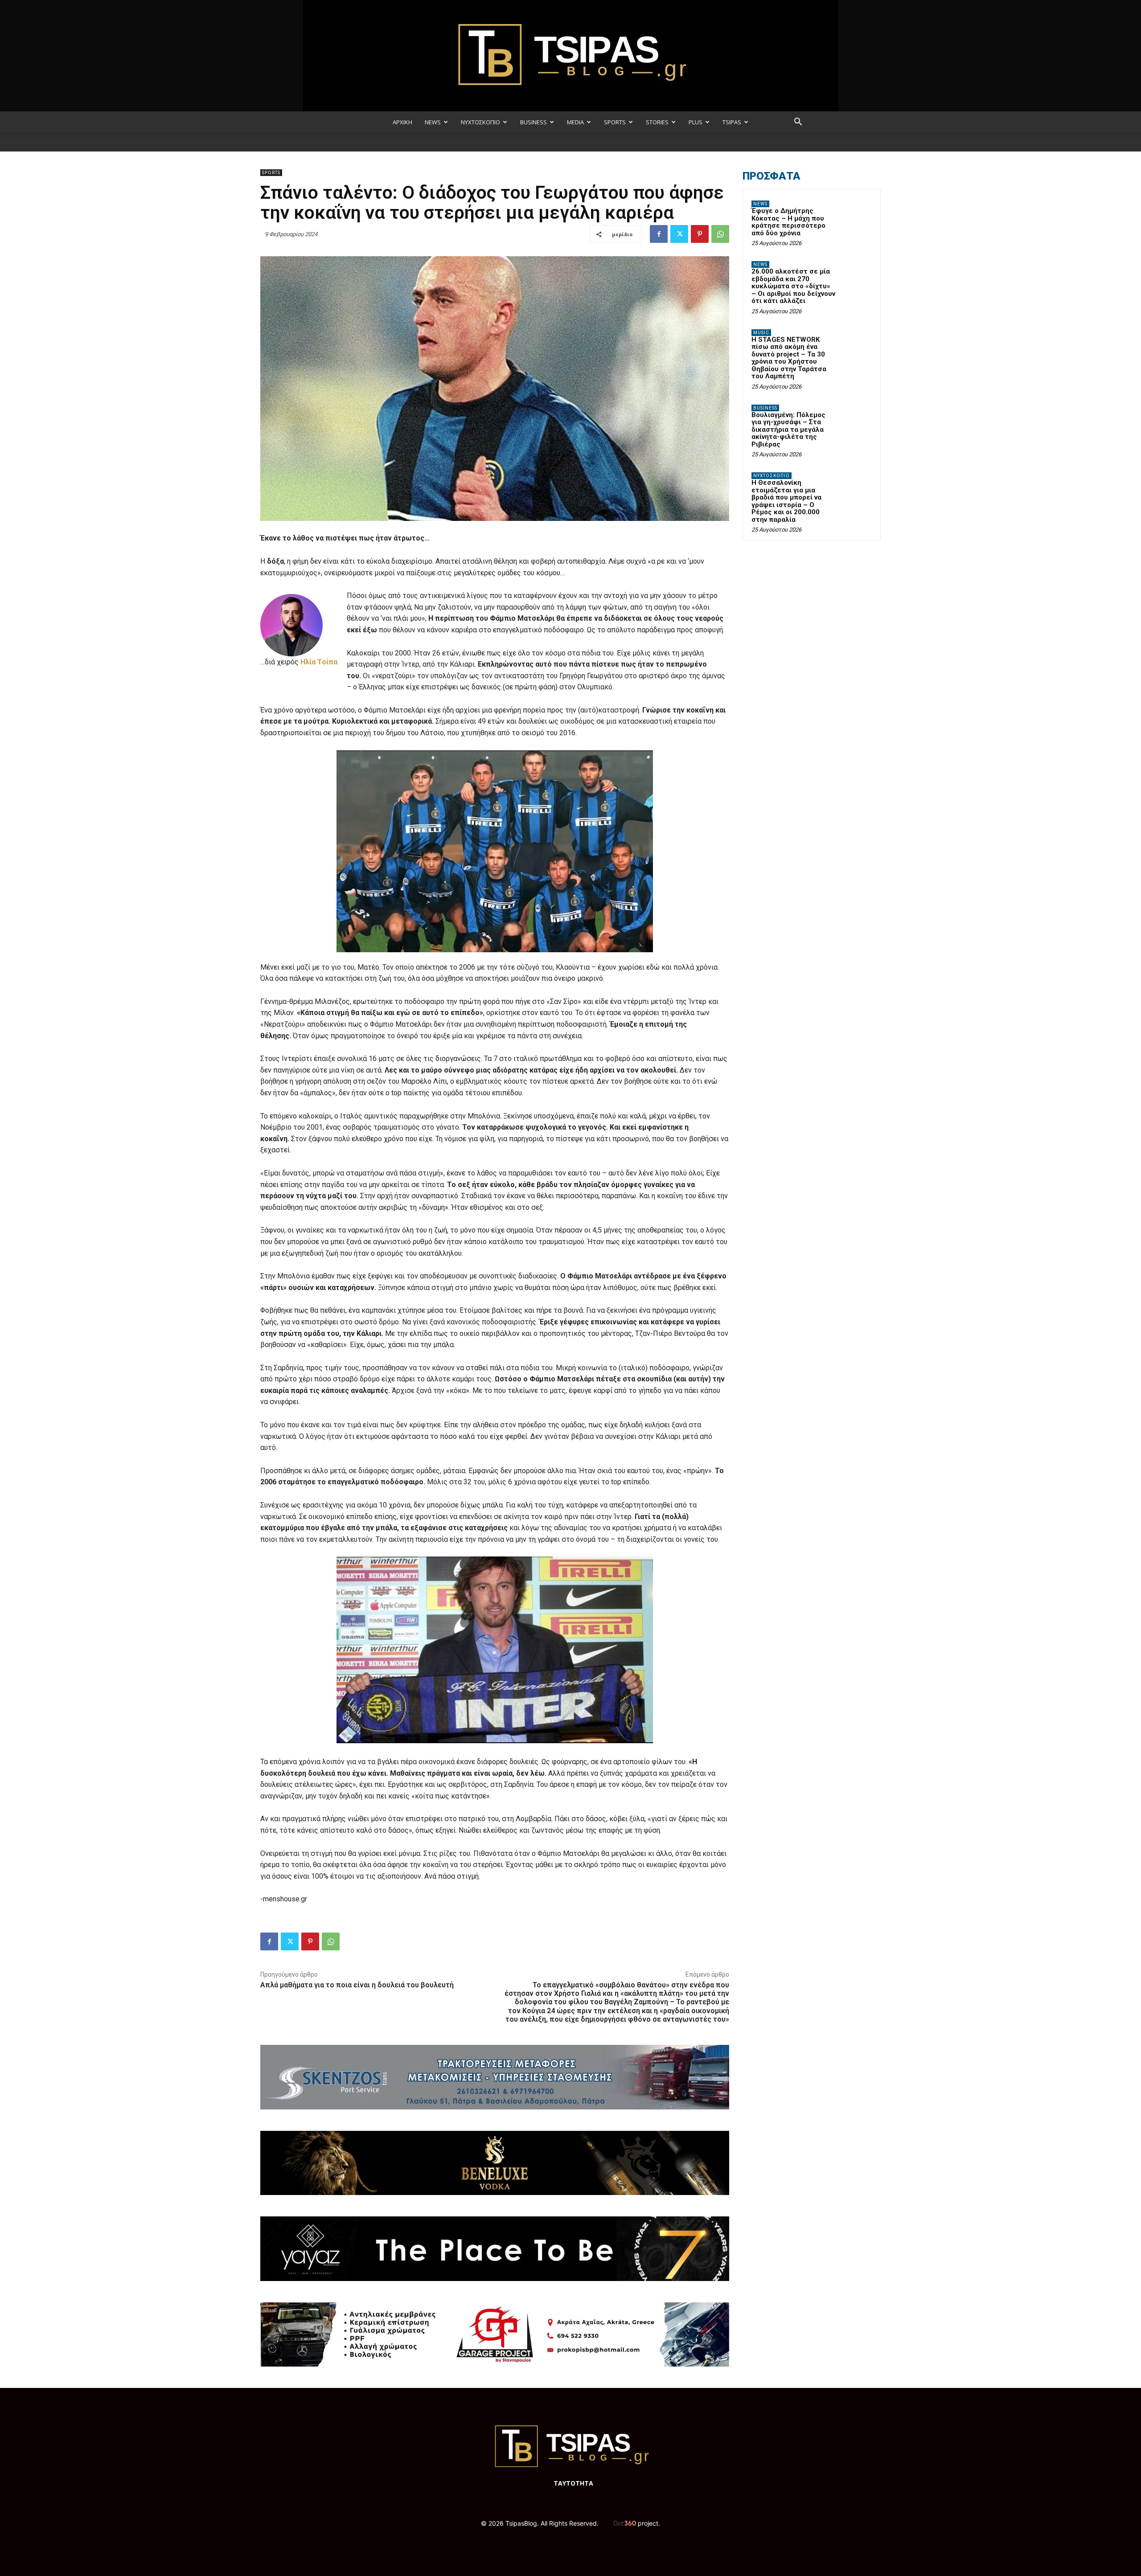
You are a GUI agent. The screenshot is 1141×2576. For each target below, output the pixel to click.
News (760, 204)
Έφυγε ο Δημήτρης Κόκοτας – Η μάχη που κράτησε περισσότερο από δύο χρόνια (788, 222)
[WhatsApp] (720, 234)
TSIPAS (732, 122)
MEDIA (575, 122)
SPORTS (615, 122)
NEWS (433, 122)
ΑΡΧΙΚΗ (402, 122)
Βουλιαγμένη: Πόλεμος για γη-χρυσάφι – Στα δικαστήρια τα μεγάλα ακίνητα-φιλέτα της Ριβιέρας (788, 430)
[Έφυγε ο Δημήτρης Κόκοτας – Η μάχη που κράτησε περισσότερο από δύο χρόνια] (856, 214)
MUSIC (761, 333)
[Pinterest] (700, 234)
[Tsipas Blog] (570, 56)
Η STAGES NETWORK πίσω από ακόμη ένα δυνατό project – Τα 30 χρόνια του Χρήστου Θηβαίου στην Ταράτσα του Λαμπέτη (789, 358)
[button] (798, 123)
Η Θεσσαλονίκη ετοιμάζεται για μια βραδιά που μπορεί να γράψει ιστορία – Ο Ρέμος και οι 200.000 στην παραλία (786, 501)
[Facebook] (659, 234)
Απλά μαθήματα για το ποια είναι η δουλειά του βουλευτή (357, 1985)
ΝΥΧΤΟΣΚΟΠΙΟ (480, 122)
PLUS (696, 122)
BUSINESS (534, 122)
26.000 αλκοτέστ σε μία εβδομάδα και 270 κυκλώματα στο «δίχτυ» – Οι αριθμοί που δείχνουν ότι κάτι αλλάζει (793, 286)
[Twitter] (679, 234)
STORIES (657, 122)
